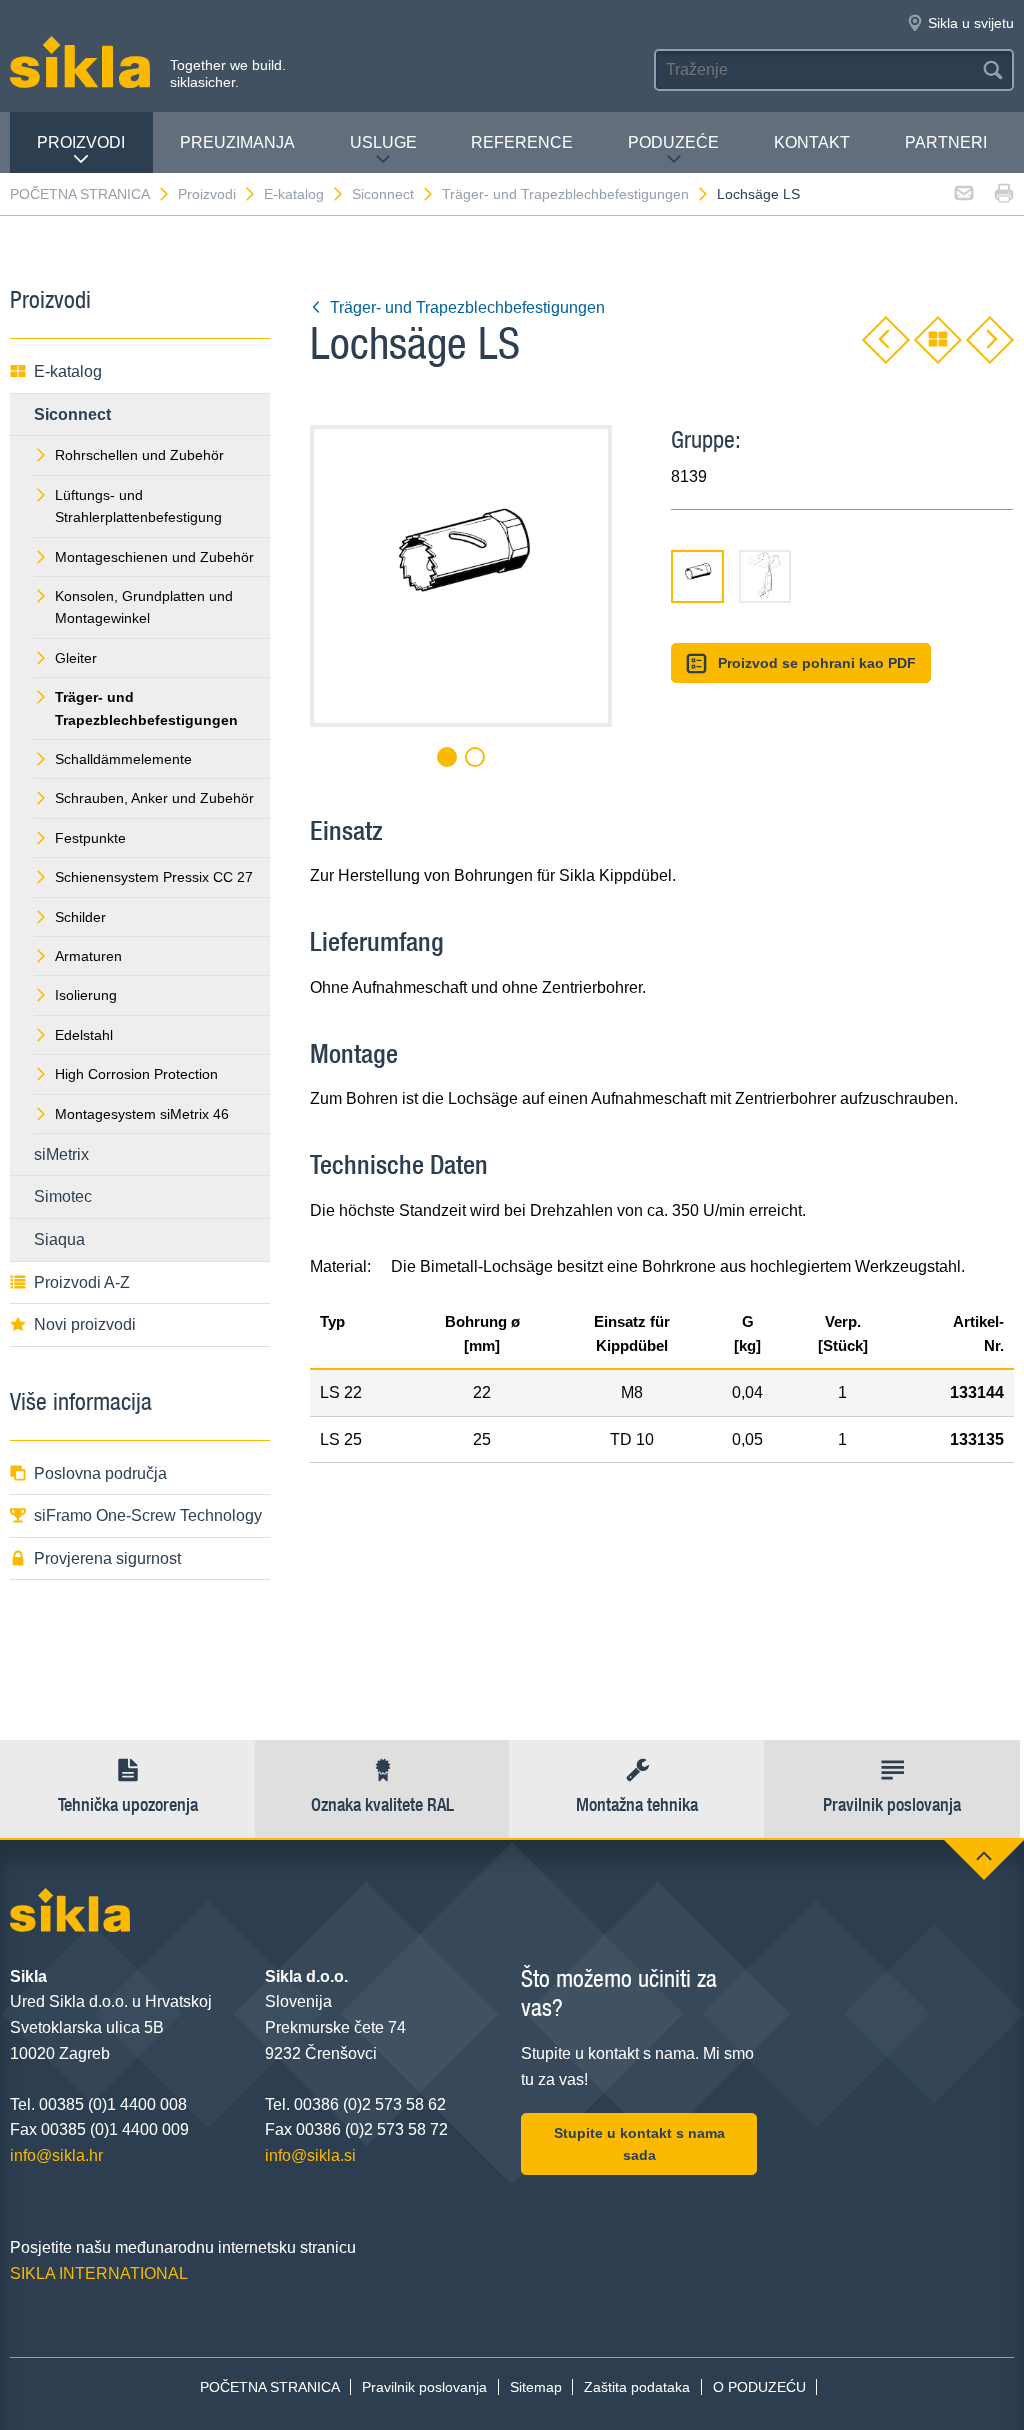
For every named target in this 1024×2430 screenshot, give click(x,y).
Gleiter (76, 658)
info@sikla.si (310, 2155)
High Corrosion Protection (136, 1074)
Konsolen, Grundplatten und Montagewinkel (144, 607)
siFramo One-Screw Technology (148, 1515)
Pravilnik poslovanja (424, 2387)
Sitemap (536, 2387)
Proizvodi (81, 142)
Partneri (946, 142)
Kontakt (812, 142)
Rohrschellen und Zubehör (139, 455)
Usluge (383, 142)
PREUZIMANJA (237, 142)
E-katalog (294, 194)
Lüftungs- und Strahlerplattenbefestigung (138, 506)
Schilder (80, 917)
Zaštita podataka (637, 2387)
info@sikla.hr (56, 2155)
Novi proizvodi (85, 1324)
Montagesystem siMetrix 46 (142, 1114)
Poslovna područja (100, 1473)
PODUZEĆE (673, 142)
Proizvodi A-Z (82, 1282)
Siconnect (383, 194)
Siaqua (59, 1239)
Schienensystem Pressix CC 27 (154, 877)
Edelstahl (84, 1035)
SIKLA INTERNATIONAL (99, 2273)
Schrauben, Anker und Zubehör (154, 798)
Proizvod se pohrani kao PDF (817, 663)
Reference (522, 142)
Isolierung (86, 995)
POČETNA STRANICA (80, 194)
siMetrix (61, 1154)
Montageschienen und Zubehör (154, 557)
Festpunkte (90, 838)
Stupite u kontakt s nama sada (639, 2144)
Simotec (63, 1196)
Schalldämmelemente (123, 759)
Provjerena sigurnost (107, 1558)
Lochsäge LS (758, 194)
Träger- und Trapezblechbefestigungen (565, 194)
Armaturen (88, 956)
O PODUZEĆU (759, 2387)
